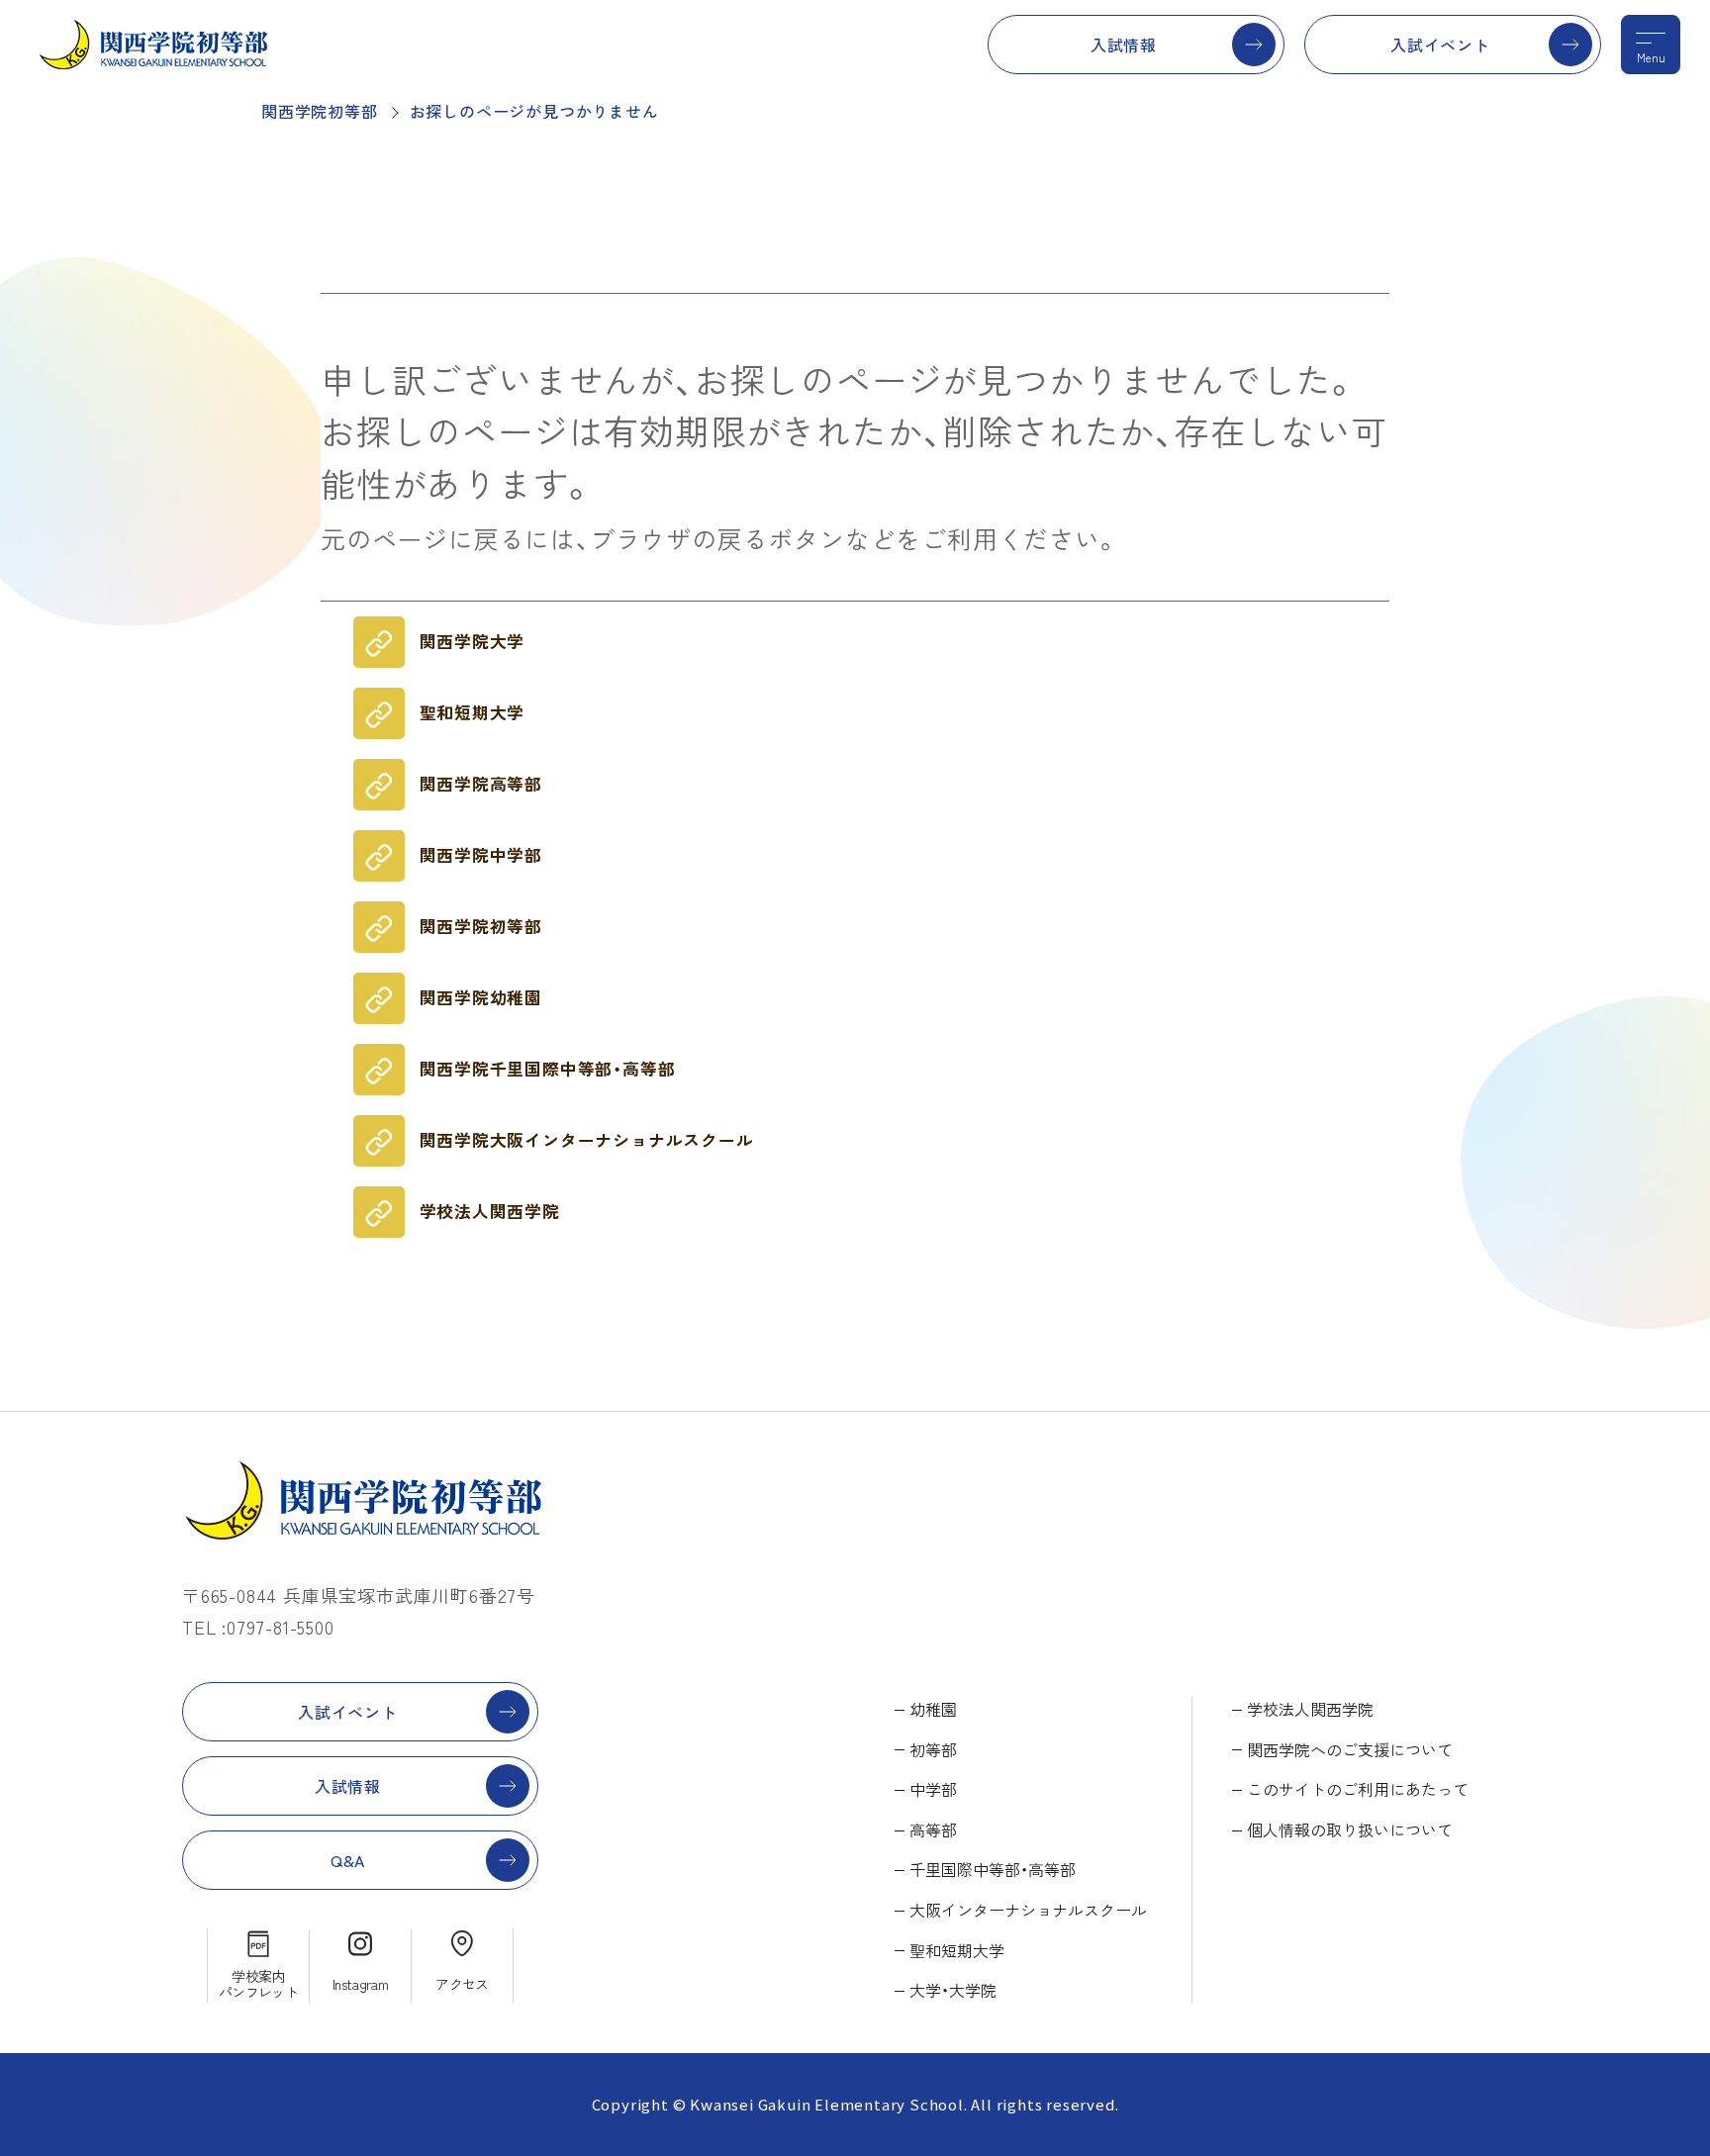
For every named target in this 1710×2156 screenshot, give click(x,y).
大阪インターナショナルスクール (1028, 1910)
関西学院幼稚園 (481, 997)
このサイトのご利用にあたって (1358, 1789)
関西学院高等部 (481, 784)
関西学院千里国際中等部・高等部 (548, 1069)
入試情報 (1124, 45)
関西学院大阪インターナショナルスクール (587, 1140)
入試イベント (1440, 45)
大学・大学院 (953, 1990)
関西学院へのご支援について (1350, 1749)
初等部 (933, 1749)
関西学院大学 (473, 641)
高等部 (933, 1829)
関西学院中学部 (481, 855)
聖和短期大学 (473, 712)
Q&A (348, 1860)
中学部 (933, 1789)
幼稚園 (933, 1709)
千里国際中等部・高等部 (993, 1869)
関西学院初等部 (320, 111)
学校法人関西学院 (490, 1211)
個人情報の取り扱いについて (1350, 1829)
